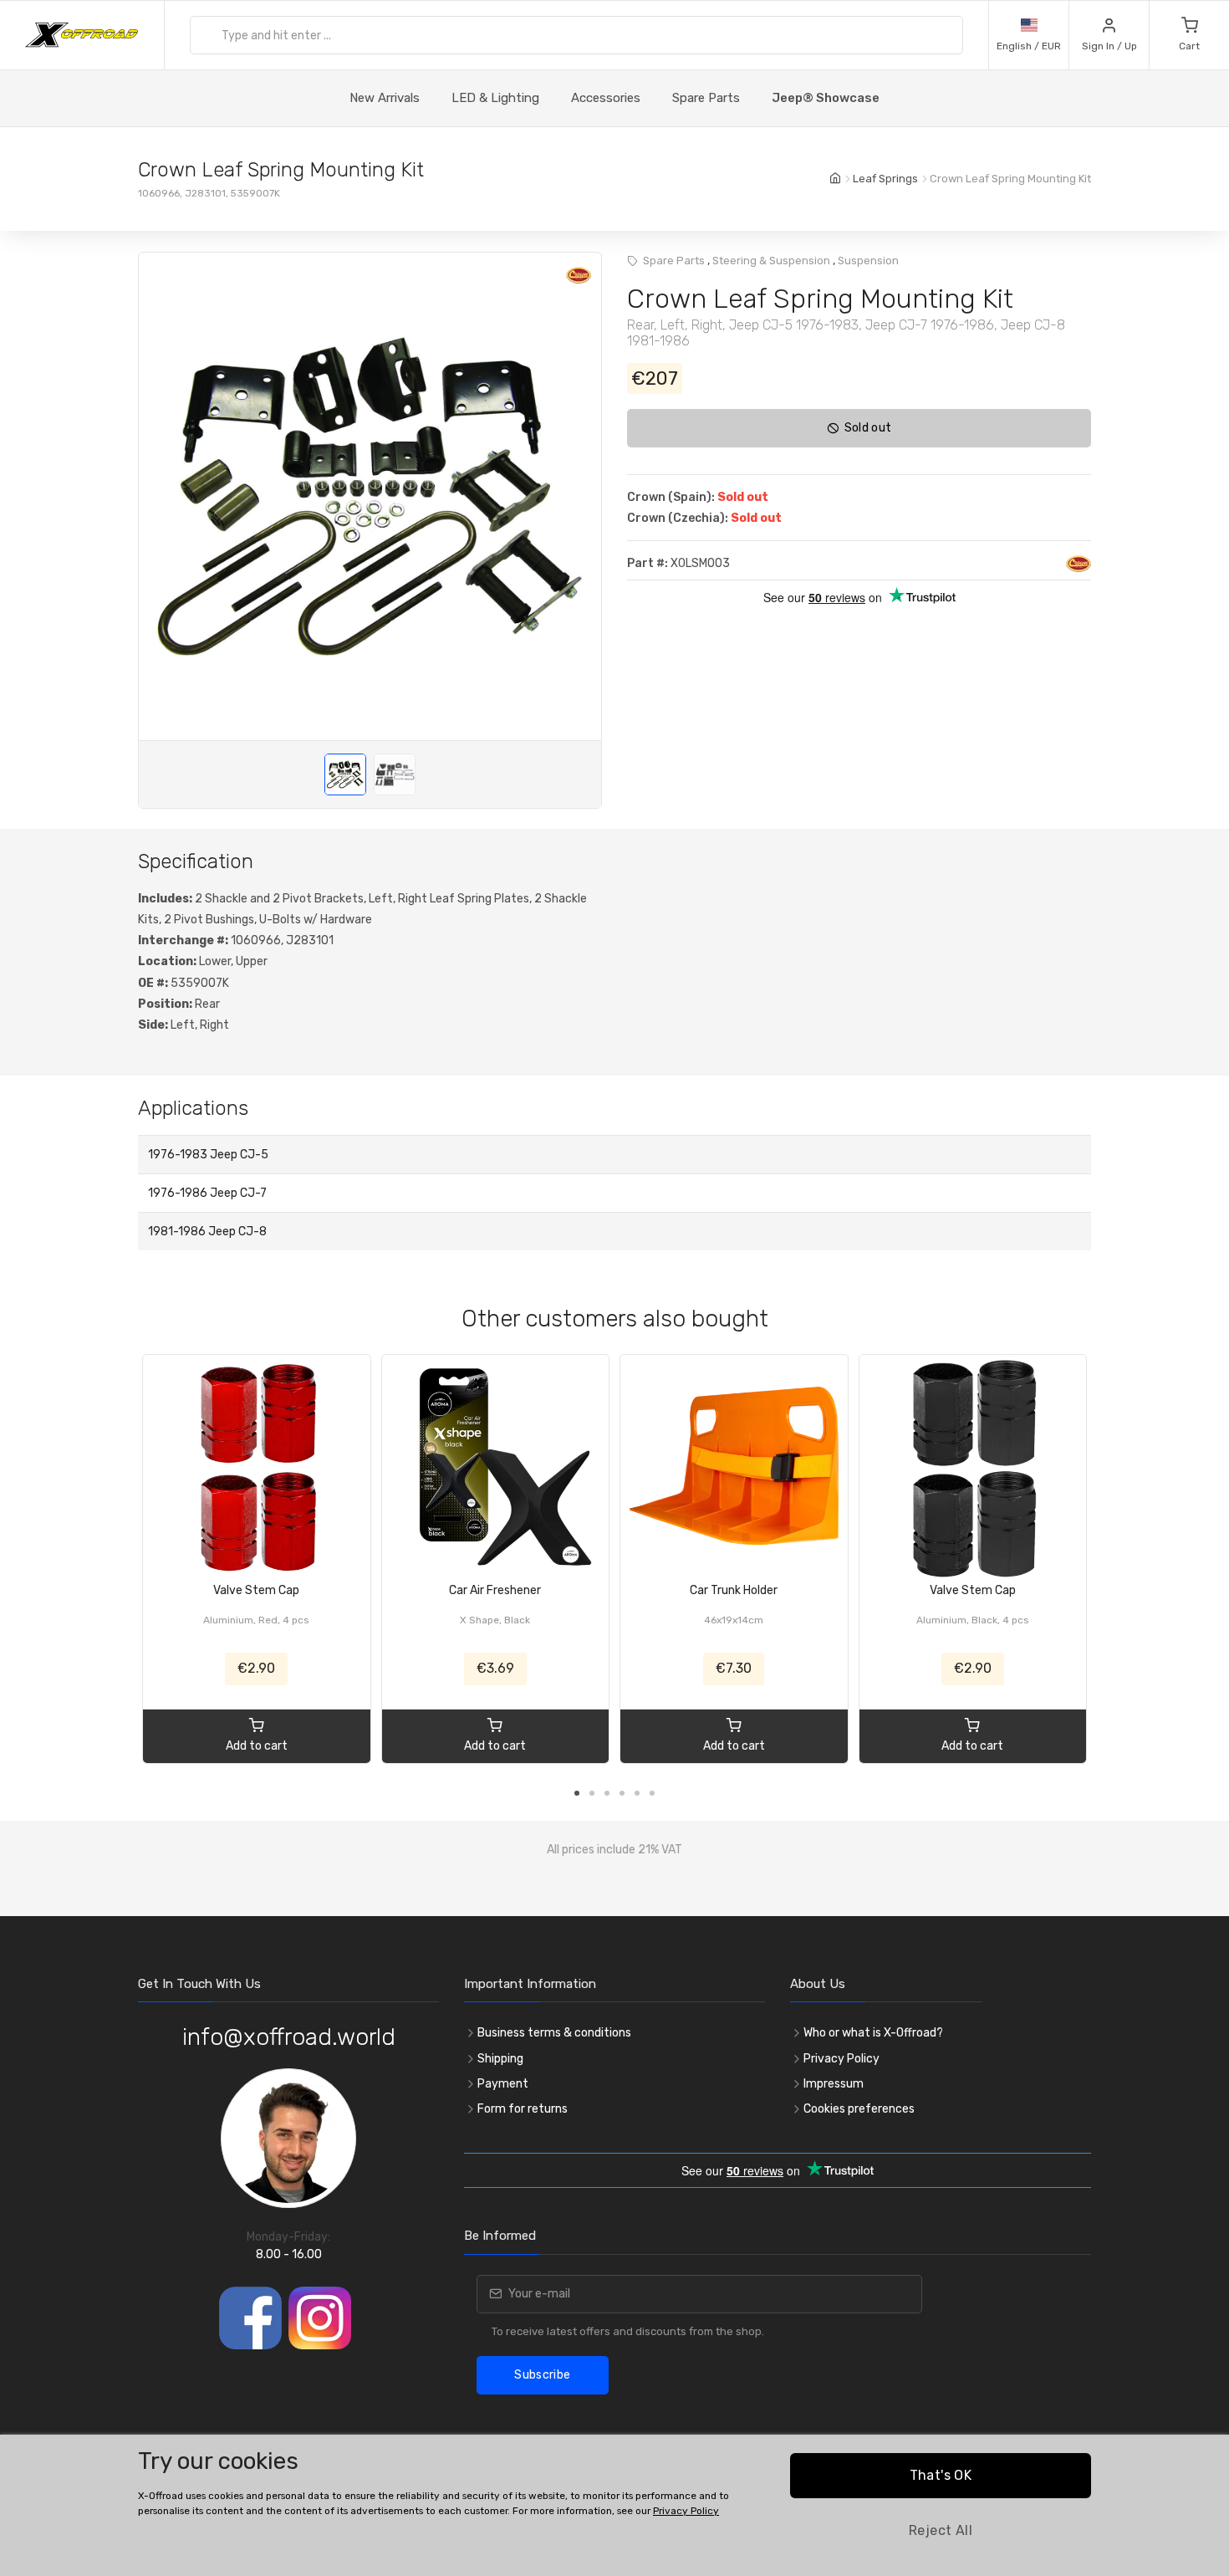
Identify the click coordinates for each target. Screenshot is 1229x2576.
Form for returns (523, 2109)
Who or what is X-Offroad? (873, 2033)
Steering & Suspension (771, 261)
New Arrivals (385, 98)
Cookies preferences (859, 2109)
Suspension (868, 261)
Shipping (500, 2059)
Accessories (606, 98)
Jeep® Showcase (826, 98)
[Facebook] (250, 2318)
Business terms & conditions (554, 2033)
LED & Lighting (495, 98)
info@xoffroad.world (289, 2037)
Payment (503, 2084)
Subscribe (542, 2375)
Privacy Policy (841, 2059)
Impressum (834, 2084)
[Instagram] (320, 2318)
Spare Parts (706, 98)
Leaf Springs (885, 179)
